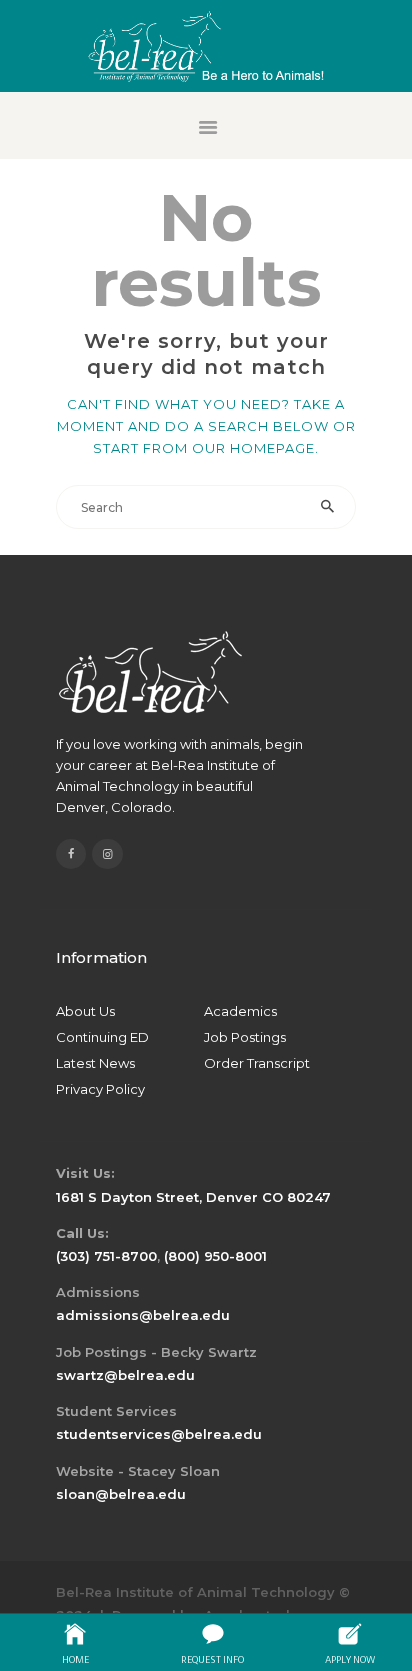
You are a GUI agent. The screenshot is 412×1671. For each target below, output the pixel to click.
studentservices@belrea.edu (159, 1434)
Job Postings (245, 1037)
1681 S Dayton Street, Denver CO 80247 (193, 1197)
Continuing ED (102, 1037)
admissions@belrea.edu (143, 1315)
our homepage (253, 448)
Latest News (95, 1063)
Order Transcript (257, 1063)
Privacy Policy (100, 1089)
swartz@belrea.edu (125, 1375)
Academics (240, 1011)
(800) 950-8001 (215, 1256)
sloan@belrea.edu (121, 1494)
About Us (85, 1011)
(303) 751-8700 (106, 1256)
